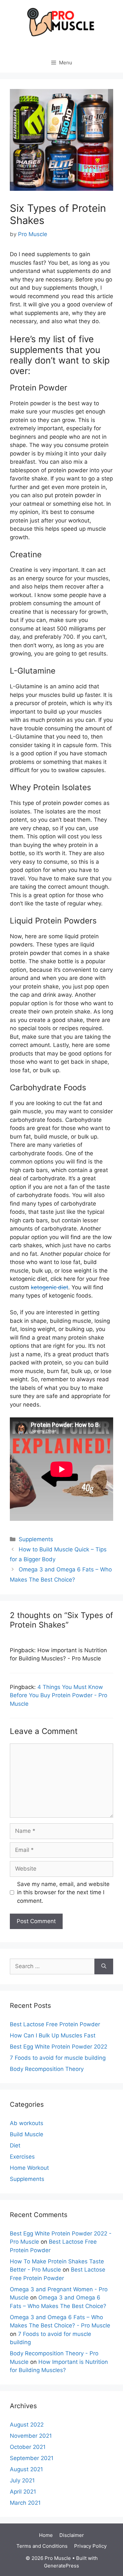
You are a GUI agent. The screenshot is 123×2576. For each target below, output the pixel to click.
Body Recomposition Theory (47, 2069)
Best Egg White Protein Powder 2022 (59, 2047)
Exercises (22, 2157)
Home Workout (29, 2168)
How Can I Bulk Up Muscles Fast (53, 2035)
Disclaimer (72, 2535)
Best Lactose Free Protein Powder (55, 2024)
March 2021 (25, 2503)
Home (46, 2535)
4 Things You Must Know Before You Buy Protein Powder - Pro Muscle (59, 1695)
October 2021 (28, 2447)
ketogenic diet (50, 1287)
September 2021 (32, 2458)
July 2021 (22, 2480)
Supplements (36, 1539)
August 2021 (26, 2469)
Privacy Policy (90, 2546)
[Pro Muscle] (62, 22)
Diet (15, 2145)
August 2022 (27, 2425)
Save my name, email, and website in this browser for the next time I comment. (63, 1892)
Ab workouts (27, 2123)
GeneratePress (61, 2566)
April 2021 (23, 2492)
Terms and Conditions (42, 2546)
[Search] (104, 1966)
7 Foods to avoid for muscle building (58, 2058)
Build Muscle (27, 2134)
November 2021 (31, 2436)
